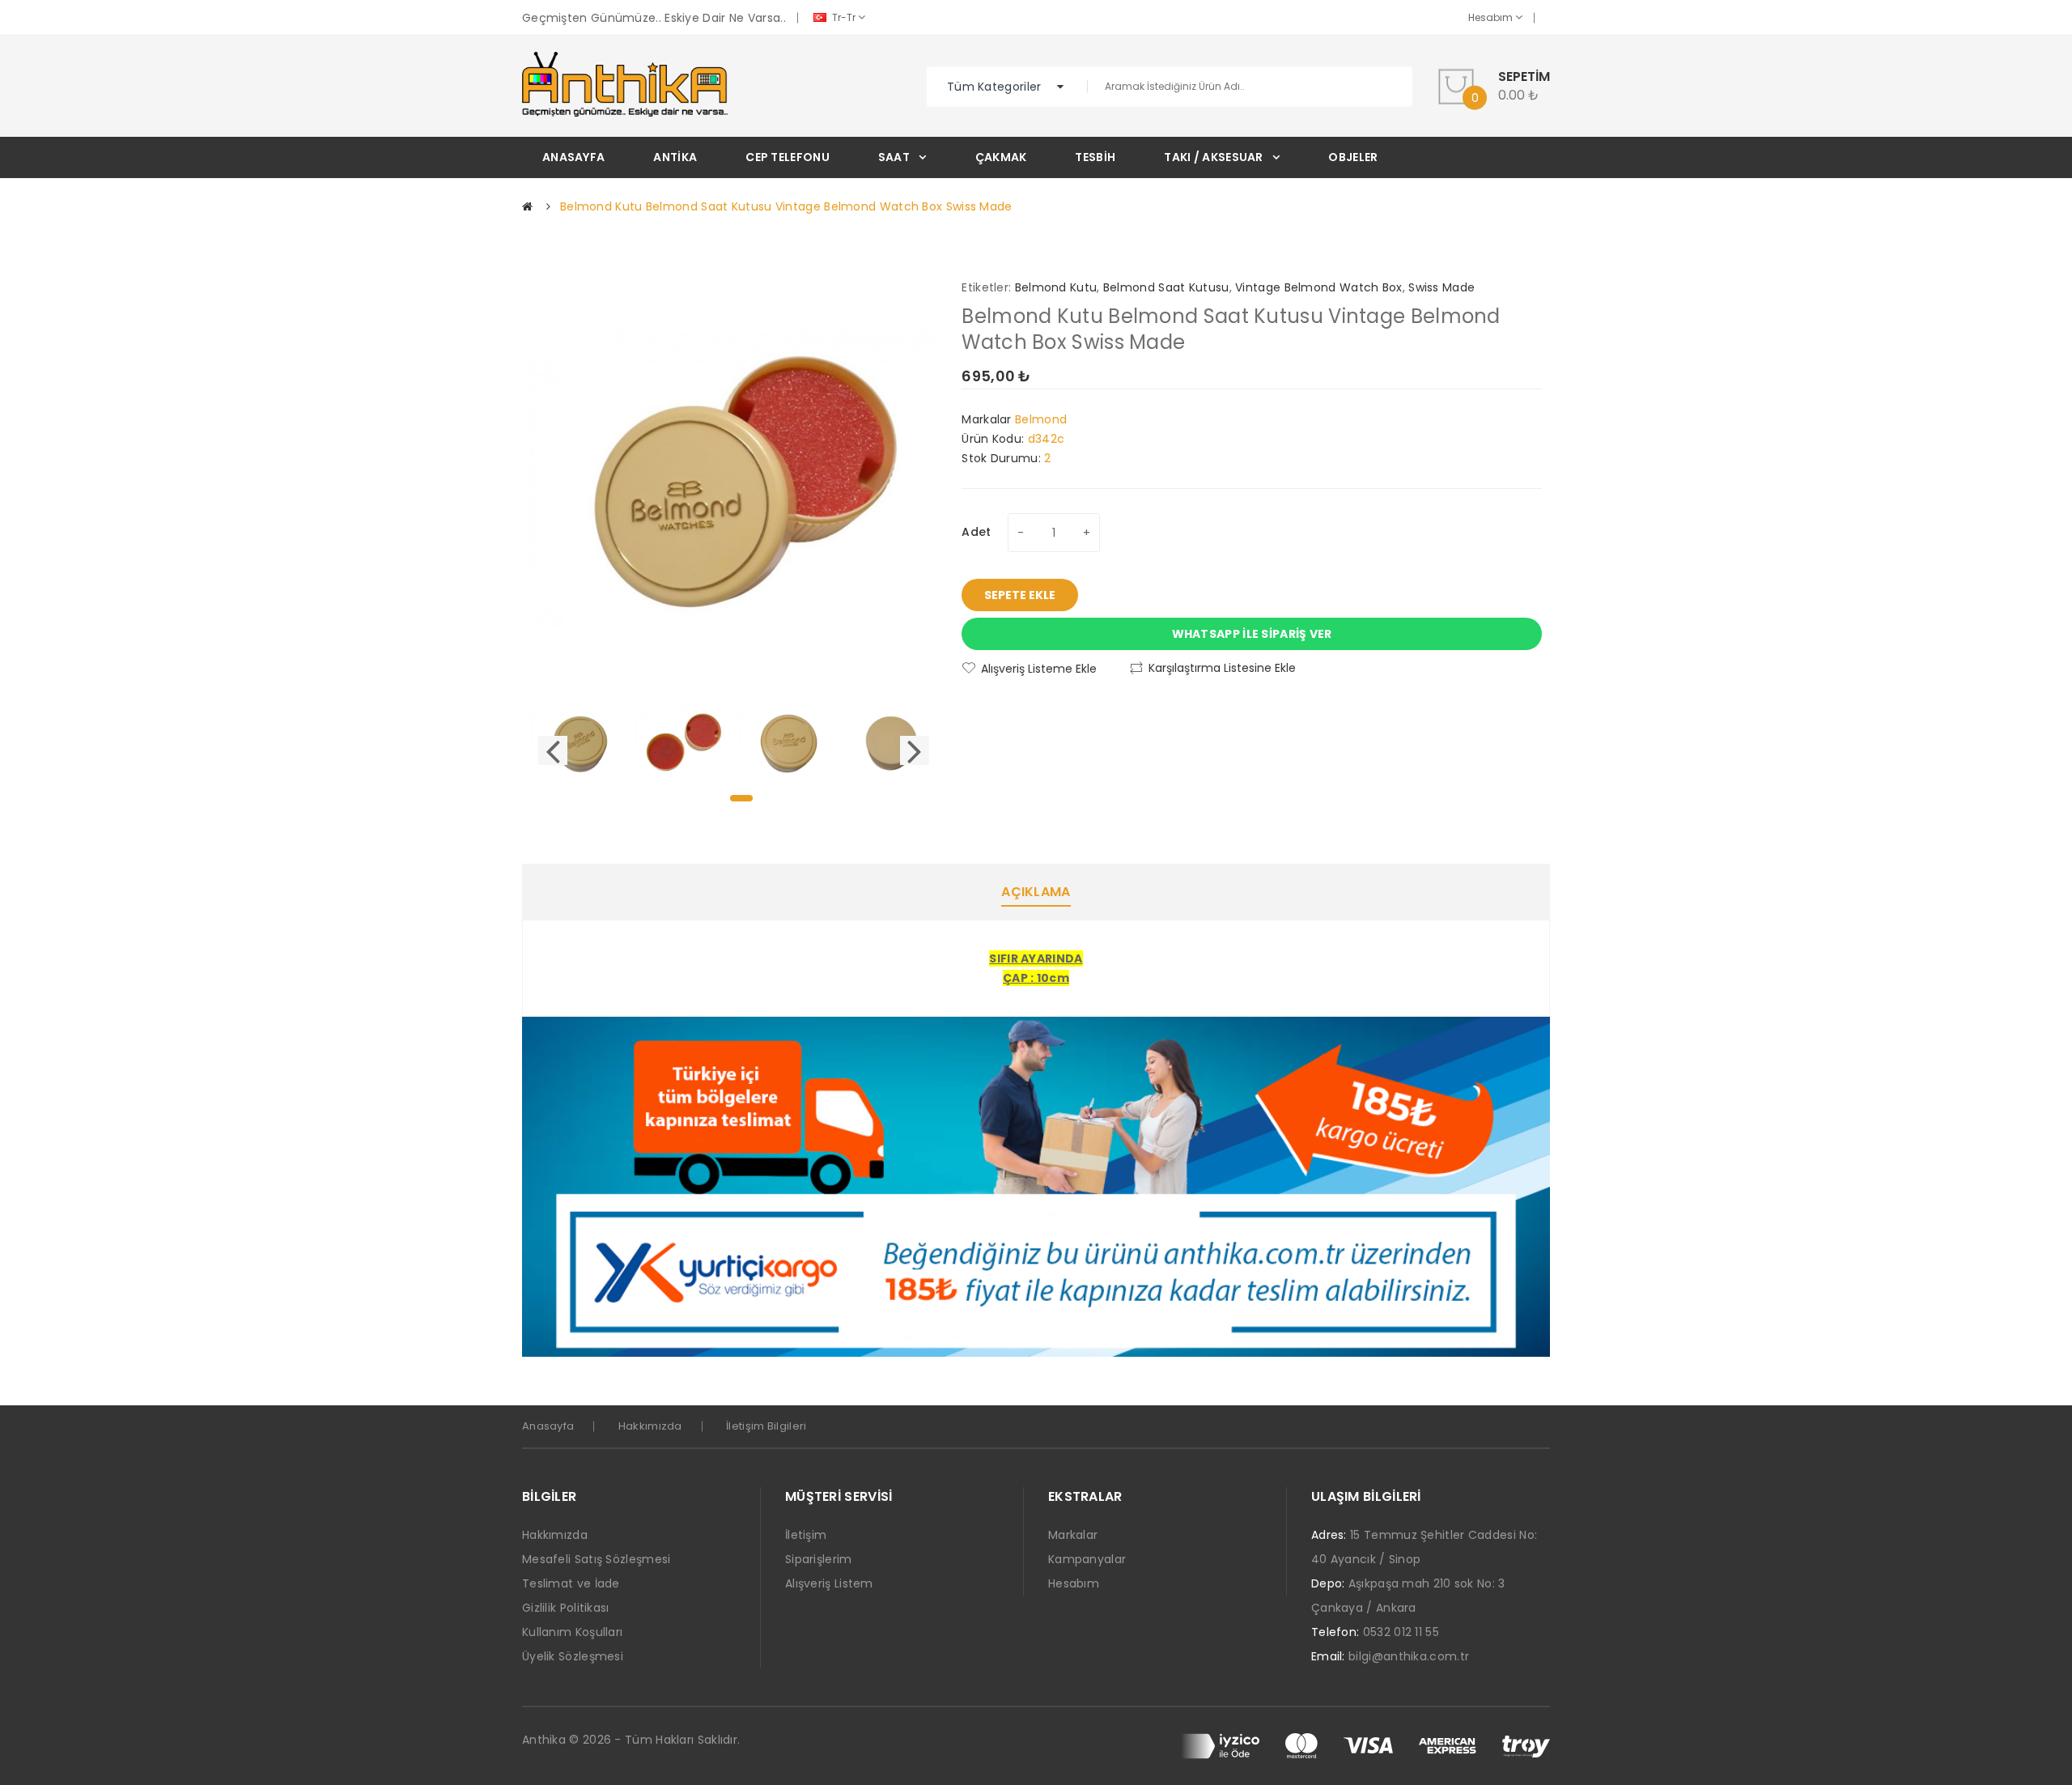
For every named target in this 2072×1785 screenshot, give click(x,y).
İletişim (806, 1535)
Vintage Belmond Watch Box (1319, 287)
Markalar (1073, 1535)
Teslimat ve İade (571, 1583)
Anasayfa (548, 1426)
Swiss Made (1441, 287)
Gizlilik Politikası (566, 1608)
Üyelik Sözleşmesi (573, 1656)
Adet (976, 532)
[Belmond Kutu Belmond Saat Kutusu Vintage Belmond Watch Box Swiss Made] (578, 742)
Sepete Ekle (1020, 595)
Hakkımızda (650, 1426)
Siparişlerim (819, 1559)
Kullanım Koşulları (572, 1632)
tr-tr (844, 17)
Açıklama (1036, 892)
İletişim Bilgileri (766, 1426)
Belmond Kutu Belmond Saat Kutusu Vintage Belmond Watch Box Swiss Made (786, 206)
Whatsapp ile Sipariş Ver (1252, 634)
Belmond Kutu (1056, 287)
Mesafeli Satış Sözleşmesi (597, 1559)
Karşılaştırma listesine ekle (1222, 668)
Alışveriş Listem (829, 1583)
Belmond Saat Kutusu (1166, 287)
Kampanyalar (1087, 1559)
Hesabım (1492, 17)
